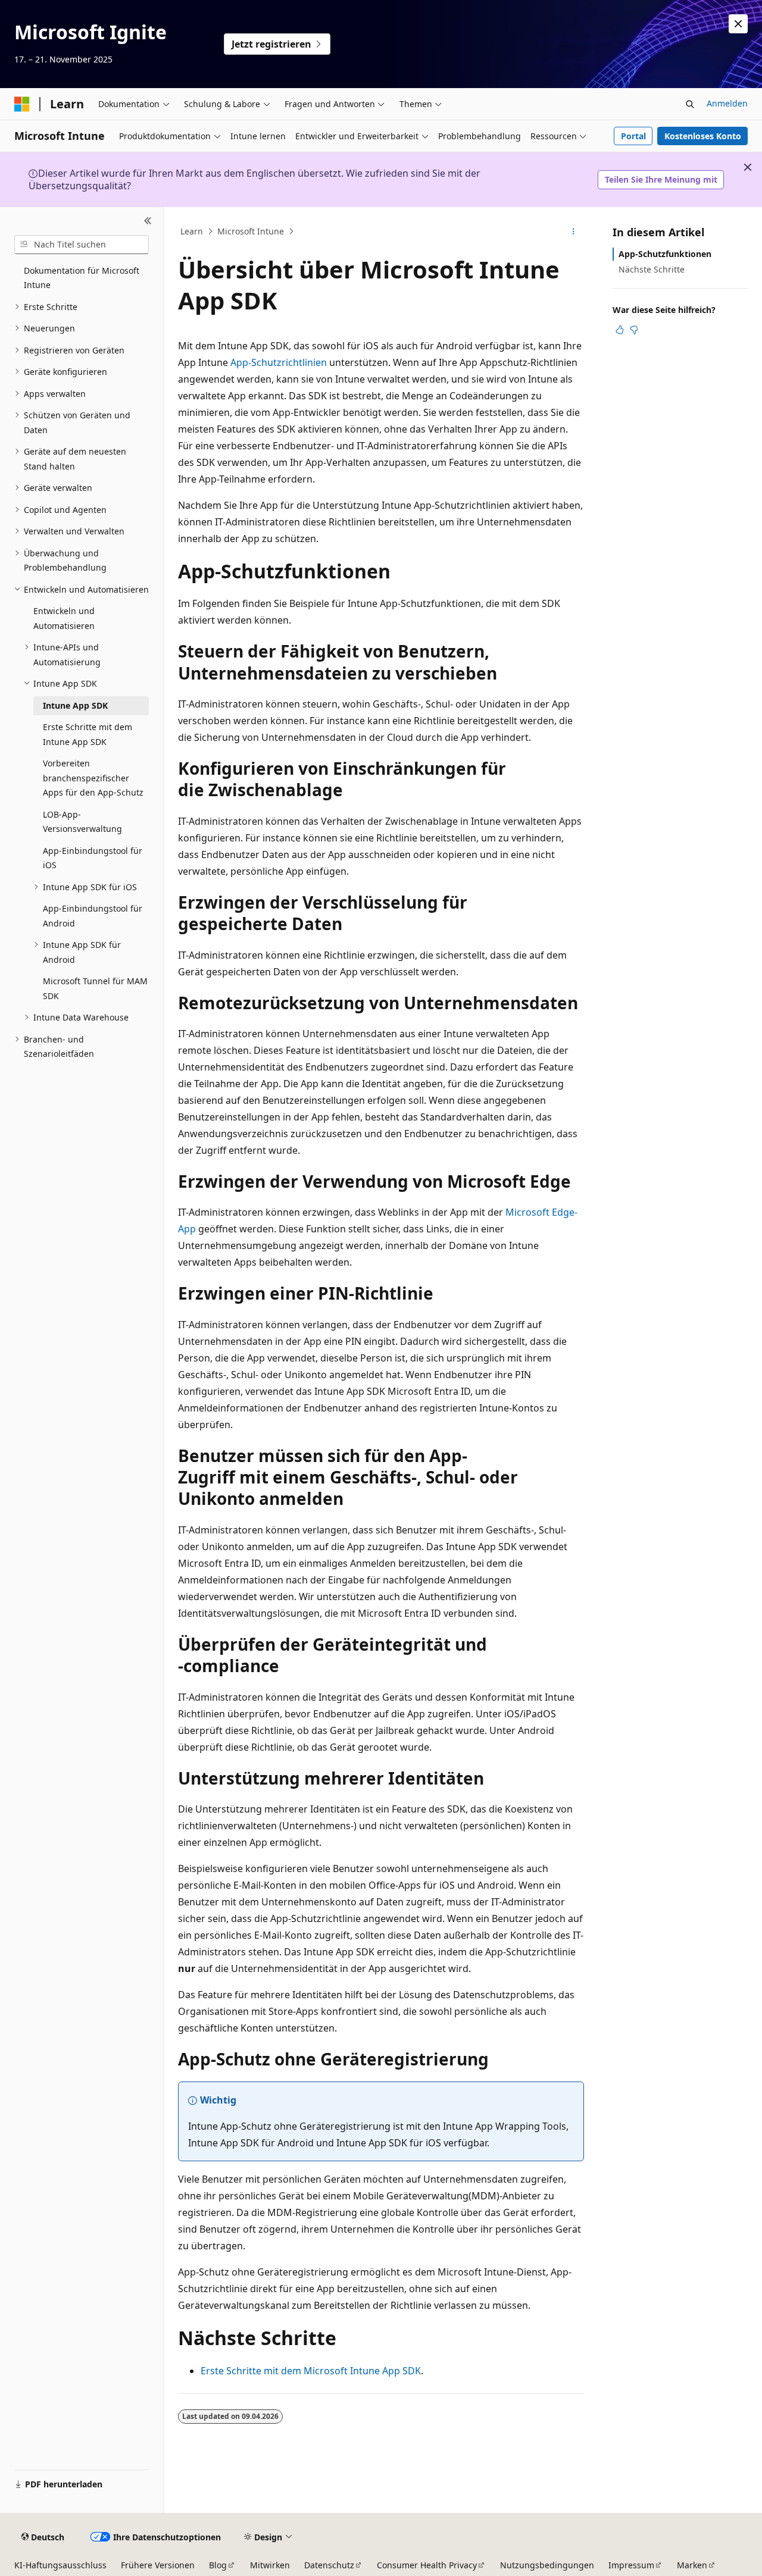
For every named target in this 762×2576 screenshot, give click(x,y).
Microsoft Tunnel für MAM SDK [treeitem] (95, 988)
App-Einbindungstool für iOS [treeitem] (93, 858)
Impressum (631, 2565)
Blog (218, 2565)
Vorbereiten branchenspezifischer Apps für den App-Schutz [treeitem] (93, 778)
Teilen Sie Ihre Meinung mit (661, 179)
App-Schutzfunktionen (665, 254)
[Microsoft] (22, 104)
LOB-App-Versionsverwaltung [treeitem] (82, 822)
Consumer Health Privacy (427, 2565)
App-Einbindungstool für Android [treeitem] (93, 916)
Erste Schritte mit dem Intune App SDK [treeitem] (88, 734)
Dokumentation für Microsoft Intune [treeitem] (82, 278)
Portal (633, 136)
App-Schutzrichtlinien (279, 362)
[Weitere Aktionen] (574, 231)
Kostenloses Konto (703, 136)
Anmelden (727, 103)
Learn (192, 231)
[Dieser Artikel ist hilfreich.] (620, 330)
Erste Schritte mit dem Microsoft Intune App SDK (311, 2371)
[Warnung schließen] (738, 24)
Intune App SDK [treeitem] (75, 705)
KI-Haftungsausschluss (60, 2565)
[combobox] (82, 245)
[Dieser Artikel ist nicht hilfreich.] (634, 330)
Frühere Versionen (158, 2565)
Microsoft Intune (251, 231)
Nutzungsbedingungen (547, 2565)
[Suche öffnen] (690, 104)
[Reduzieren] (148, 221)
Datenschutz (329, 2565)
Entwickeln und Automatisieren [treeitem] (64, 618)
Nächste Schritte (652, 269)
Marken (692, 2565)
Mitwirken (270, 2565)
